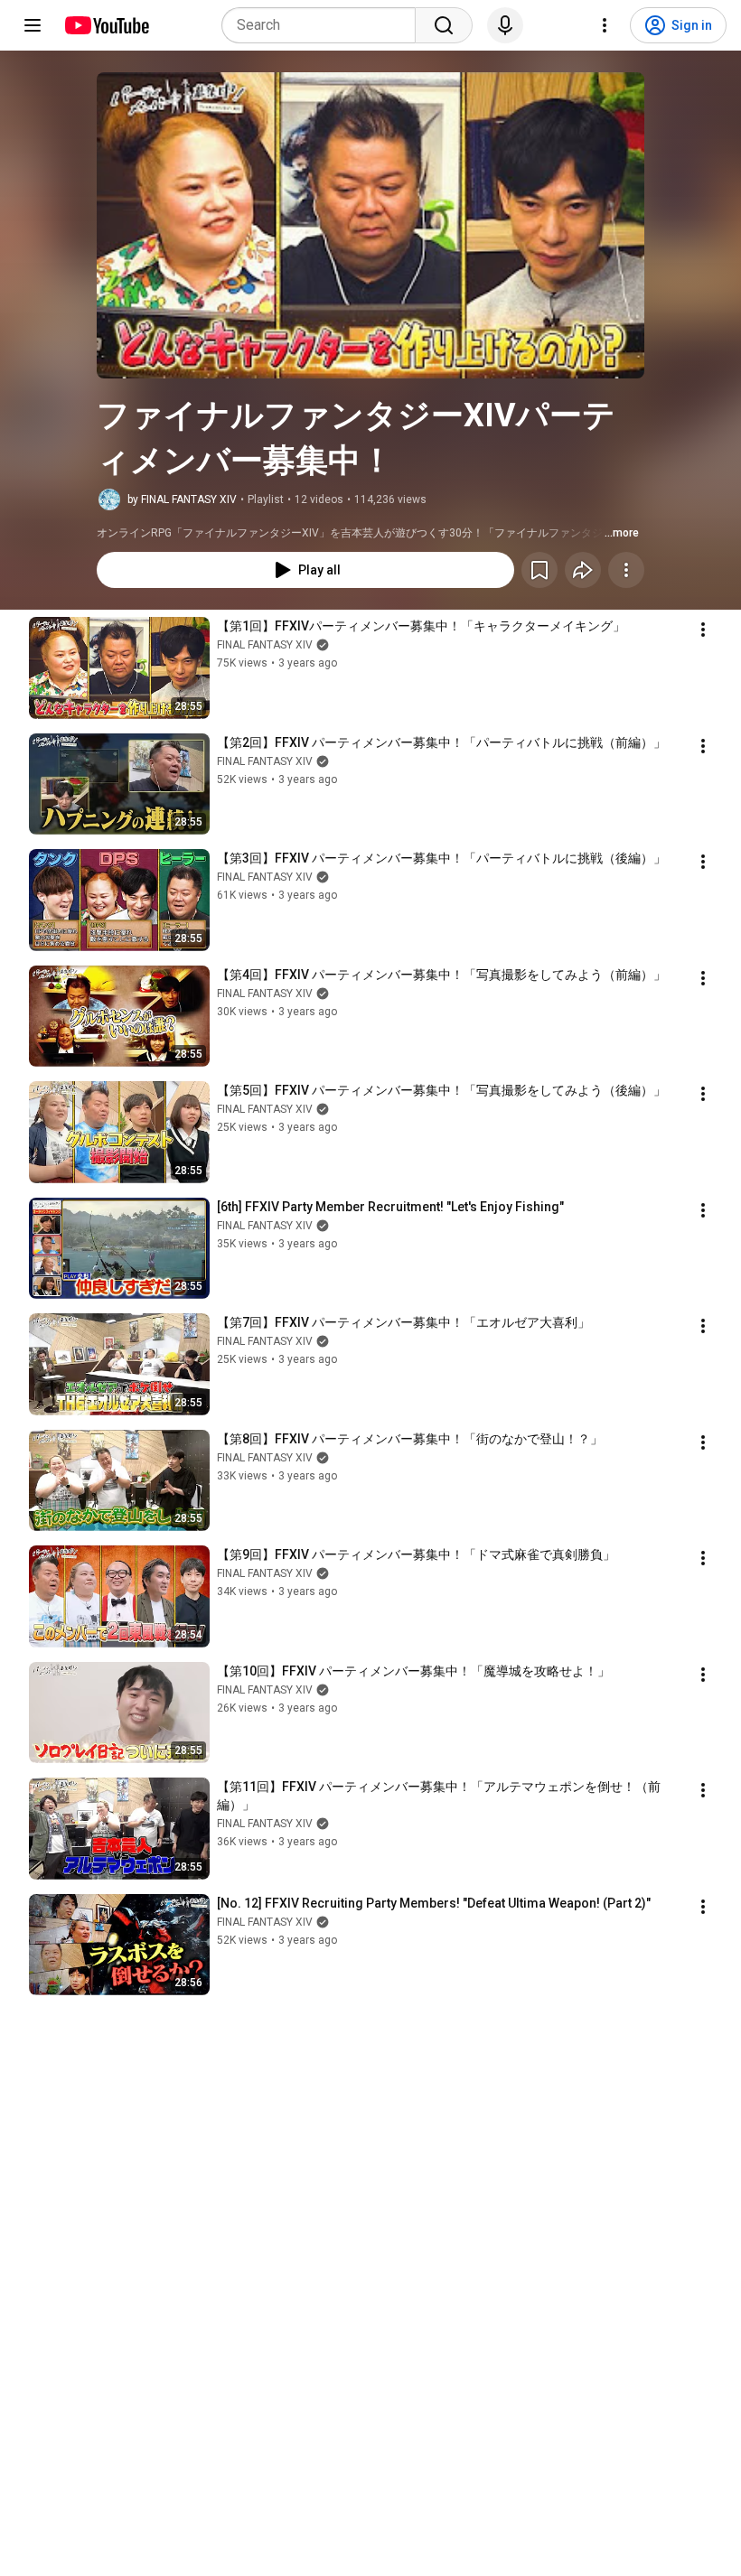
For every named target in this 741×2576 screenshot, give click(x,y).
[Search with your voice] (505, 25)
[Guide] (33, 25)
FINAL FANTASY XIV (265, 645)
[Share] (583, 570)
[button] (370, 225)
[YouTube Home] (106, 25)
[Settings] (605, 25)
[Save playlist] (539, 570)
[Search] (444, 25)
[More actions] (626, 570)
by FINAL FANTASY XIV (182, 499)
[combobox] (324, 25)
